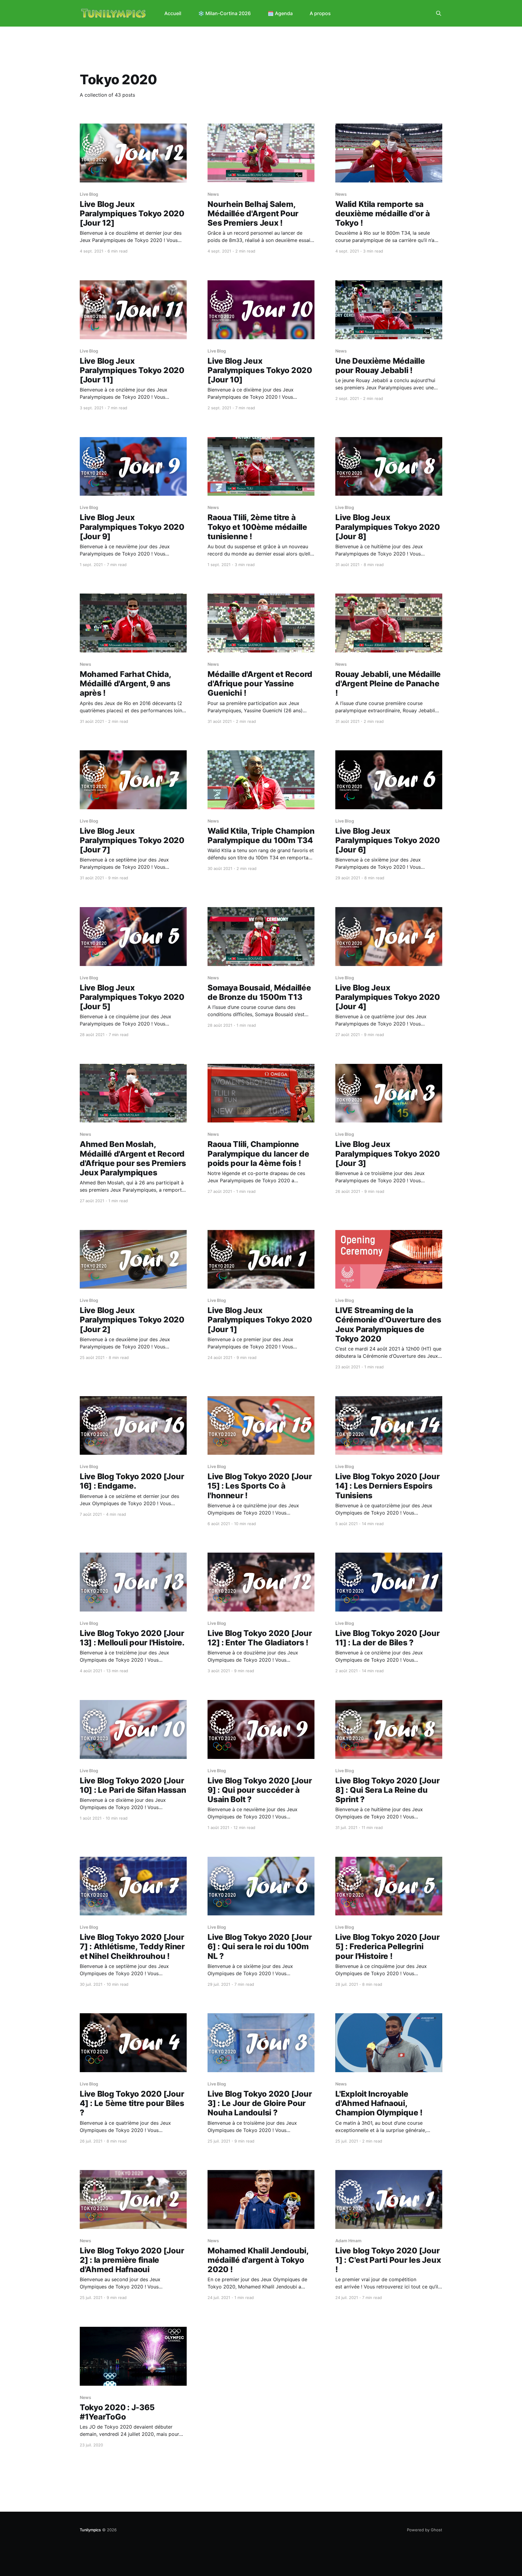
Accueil (173, 13)
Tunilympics (90, 2530)
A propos (320, 13)
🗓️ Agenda (280, 13)
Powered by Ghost (425, 2530)
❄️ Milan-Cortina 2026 (224, 13)
